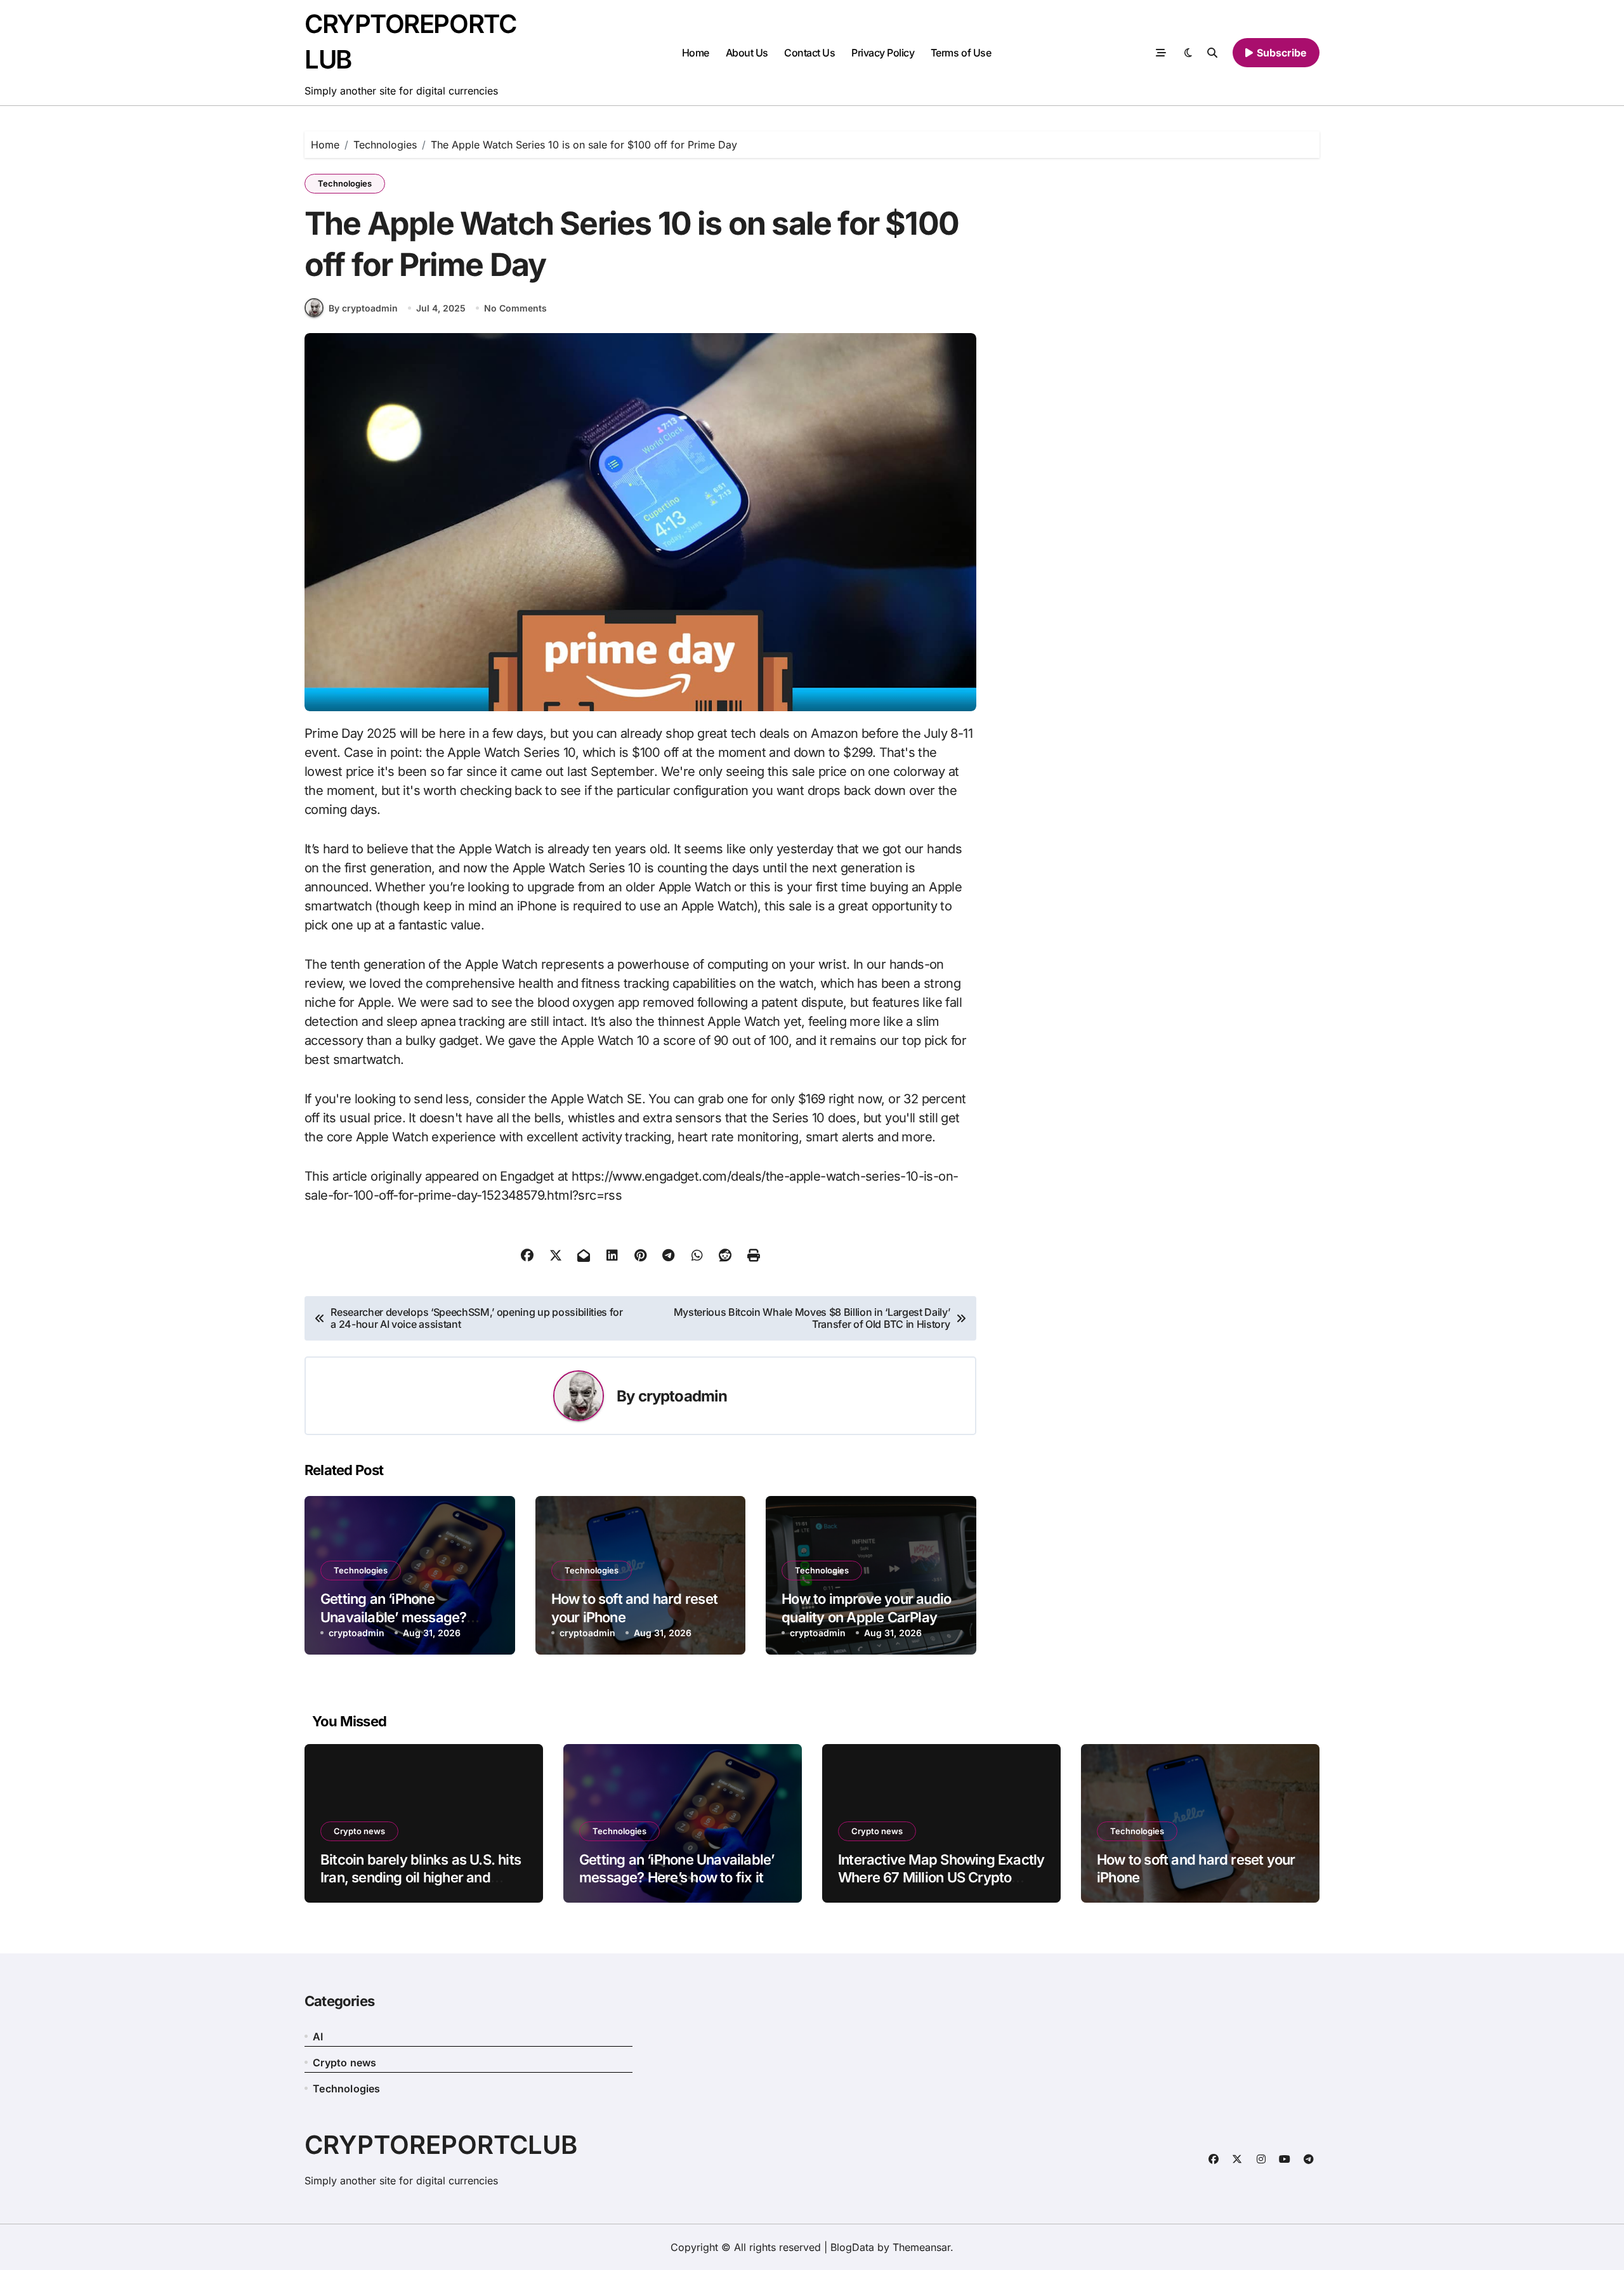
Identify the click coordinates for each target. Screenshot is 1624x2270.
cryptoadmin (683, 1396)
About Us (747, 53)
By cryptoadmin (363, 308)
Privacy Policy (883, 53)
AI (318, 2037)
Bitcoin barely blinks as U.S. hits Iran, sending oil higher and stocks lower (421, 1878)
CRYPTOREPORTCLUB (441, 2145)
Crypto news (359, 1831)
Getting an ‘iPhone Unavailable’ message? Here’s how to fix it (393, 1617)
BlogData (852, 2247)
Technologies (345, 183)
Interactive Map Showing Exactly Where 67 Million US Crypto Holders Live (941, 1878)
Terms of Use (961, 53)
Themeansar (921, 2247)
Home (696, 53)
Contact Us (809, 53)
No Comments (515, 308)
